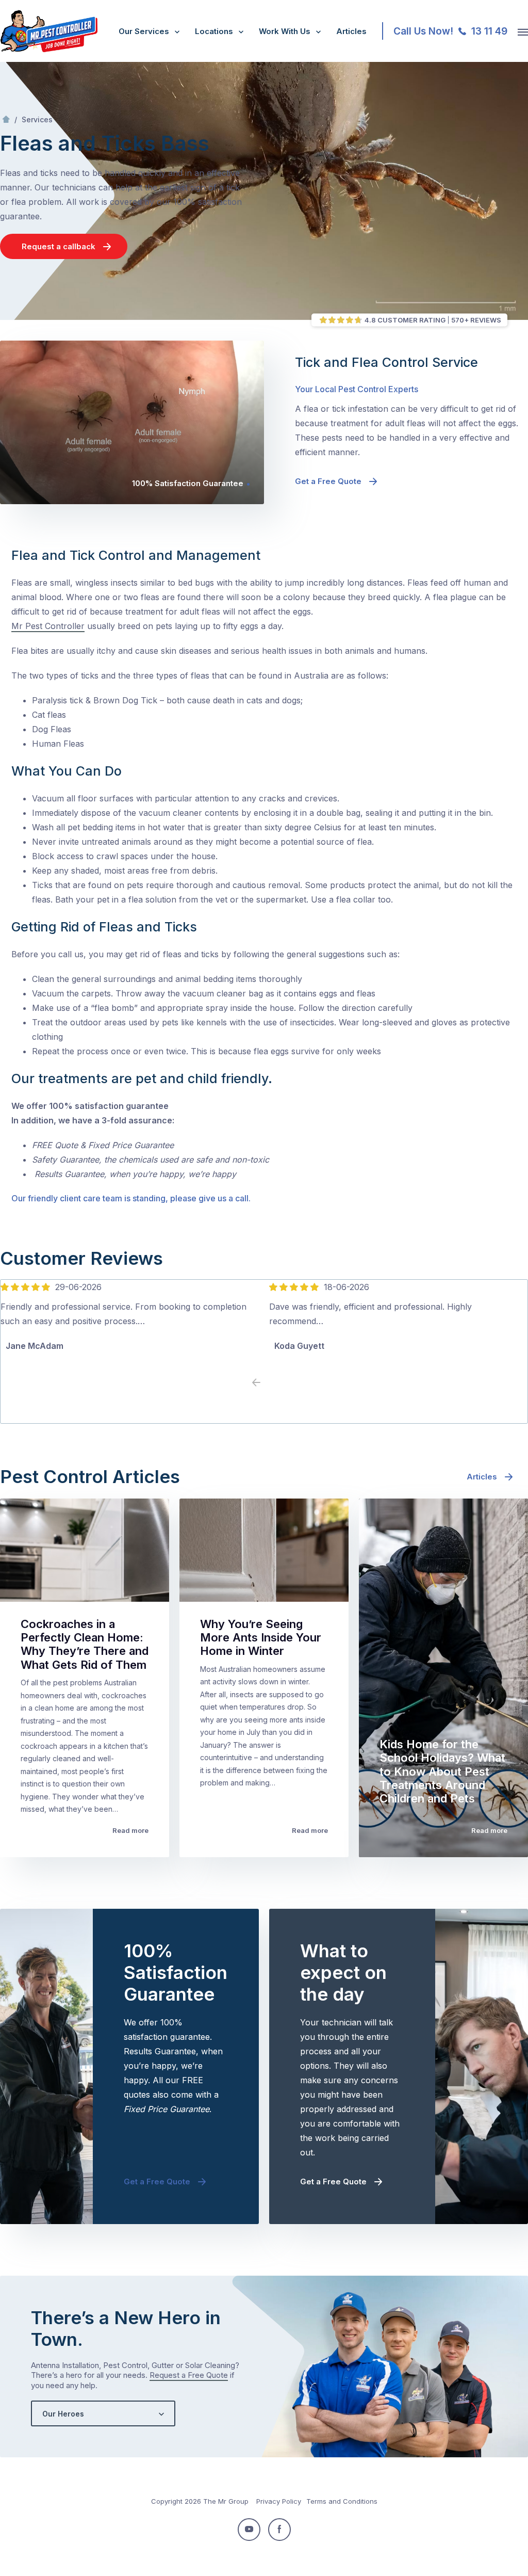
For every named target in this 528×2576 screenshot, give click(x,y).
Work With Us (285, 31)
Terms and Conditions (342, 2501)
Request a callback (59, 246)
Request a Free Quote (189, 2375)
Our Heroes (63, 2414)
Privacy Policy (279, 2501)
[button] (272, 1383)
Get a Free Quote (328, 481)
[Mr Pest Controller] (49, 50)
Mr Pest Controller (48, 626)
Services (37, 119)
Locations (214, 31)
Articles (351, 31)
